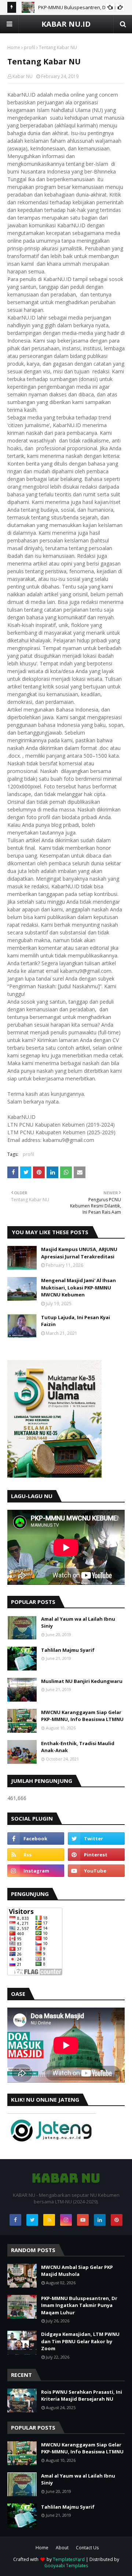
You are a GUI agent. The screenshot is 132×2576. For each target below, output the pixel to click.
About (62, 2548)
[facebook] (36, 1838)
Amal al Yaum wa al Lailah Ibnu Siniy (78, 1623)
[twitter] (96, 1838)
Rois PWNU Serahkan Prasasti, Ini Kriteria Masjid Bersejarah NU (82, 2396)
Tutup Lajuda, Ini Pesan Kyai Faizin (76, 1321)
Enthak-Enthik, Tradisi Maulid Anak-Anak (78, 1747)
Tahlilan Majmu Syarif (68, 1650)
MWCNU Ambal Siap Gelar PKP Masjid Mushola (77, 2271)
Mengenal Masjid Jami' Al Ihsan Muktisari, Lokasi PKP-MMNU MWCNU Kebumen (78, 1287)
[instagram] (36, 1871)
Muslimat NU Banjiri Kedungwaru (82, 1681)
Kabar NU (23, 76)
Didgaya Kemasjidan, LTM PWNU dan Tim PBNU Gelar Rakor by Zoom (80, 2341)
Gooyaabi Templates (66, 2566)
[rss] (36, 1855)
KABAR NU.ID (66, 24)
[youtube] (96, 1871)
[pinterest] (96, 1855)
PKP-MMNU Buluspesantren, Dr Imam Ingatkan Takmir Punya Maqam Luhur (79, 2305)
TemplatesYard (69, 2559)
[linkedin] (100, 2220)
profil (30, 47)
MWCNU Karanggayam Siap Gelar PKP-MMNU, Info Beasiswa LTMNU (82, 1716)
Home (14, 47)
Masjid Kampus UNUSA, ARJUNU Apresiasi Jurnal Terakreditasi (79, 1253)
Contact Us (87, 2548)
